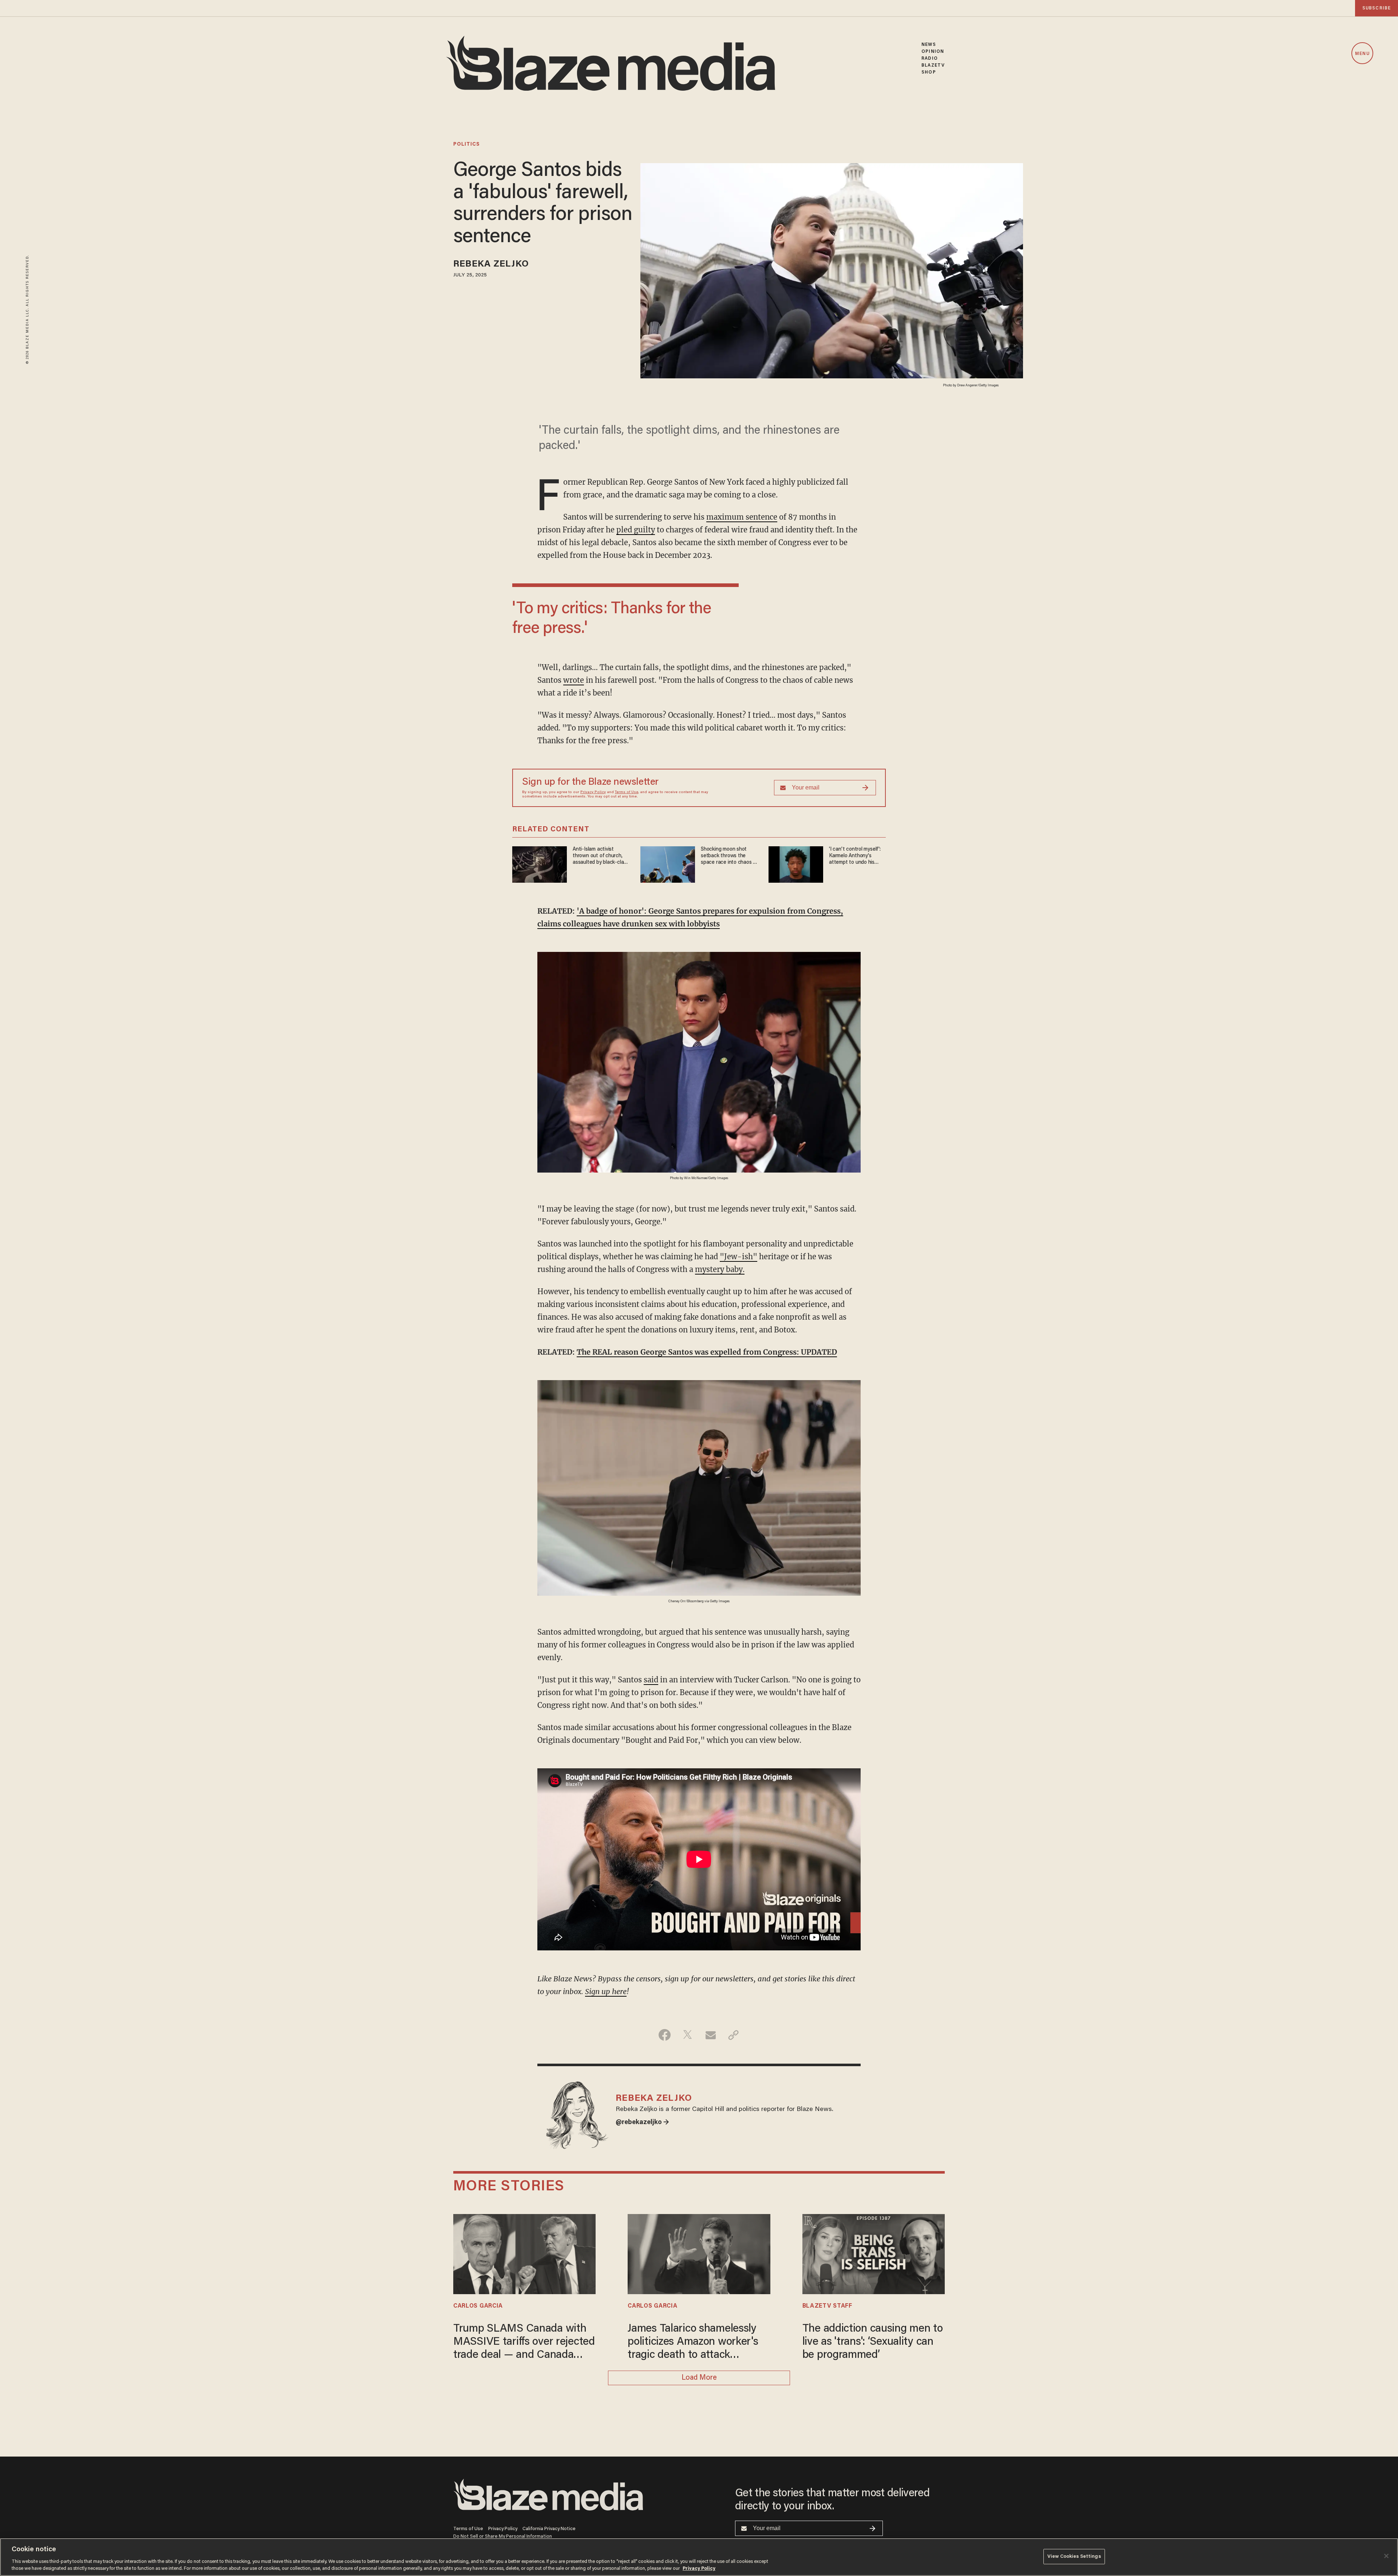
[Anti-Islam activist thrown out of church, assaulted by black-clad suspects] (540, 863)
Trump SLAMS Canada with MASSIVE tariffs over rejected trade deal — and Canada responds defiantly (524, 2343)
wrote (574, 680)
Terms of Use (627, 792)
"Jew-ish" (739, 1257)
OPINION (933, 52)
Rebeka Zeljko (491, 265)
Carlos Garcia (478, 2306)
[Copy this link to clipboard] (733, 2035)
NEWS (929, 45)
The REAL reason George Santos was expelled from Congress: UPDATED (707, 1352)
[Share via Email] (710, 2035)
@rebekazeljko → (642, 2123)
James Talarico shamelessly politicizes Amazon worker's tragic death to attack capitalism (693, 2343)
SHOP (929, 72)
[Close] (1386, 2556)
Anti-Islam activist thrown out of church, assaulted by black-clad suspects (600, 856)
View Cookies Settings (1074, 2557)
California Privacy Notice (549, 2529)
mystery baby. (720, 1269)
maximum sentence (742, 517)
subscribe (1377, 8)
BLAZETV (933, 65)
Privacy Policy (593, 792)
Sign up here (606, 1991)
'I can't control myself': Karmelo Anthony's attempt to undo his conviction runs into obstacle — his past (855, 856)
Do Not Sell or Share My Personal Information (503, 2536)
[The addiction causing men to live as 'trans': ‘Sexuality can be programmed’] (874, 2253)
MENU (1362, 54)
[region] (699, 2557)
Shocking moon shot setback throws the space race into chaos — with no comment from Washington (729, 856)
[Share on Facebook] (665, 2035)
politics (467, 145)
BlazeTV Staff (827, 2306)
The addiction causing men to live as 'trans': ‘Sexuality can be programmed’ (873, 2342)
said (651, 1680)
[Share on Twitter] (688, 2035)
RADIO (930, 58)
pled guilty (636, 530)
